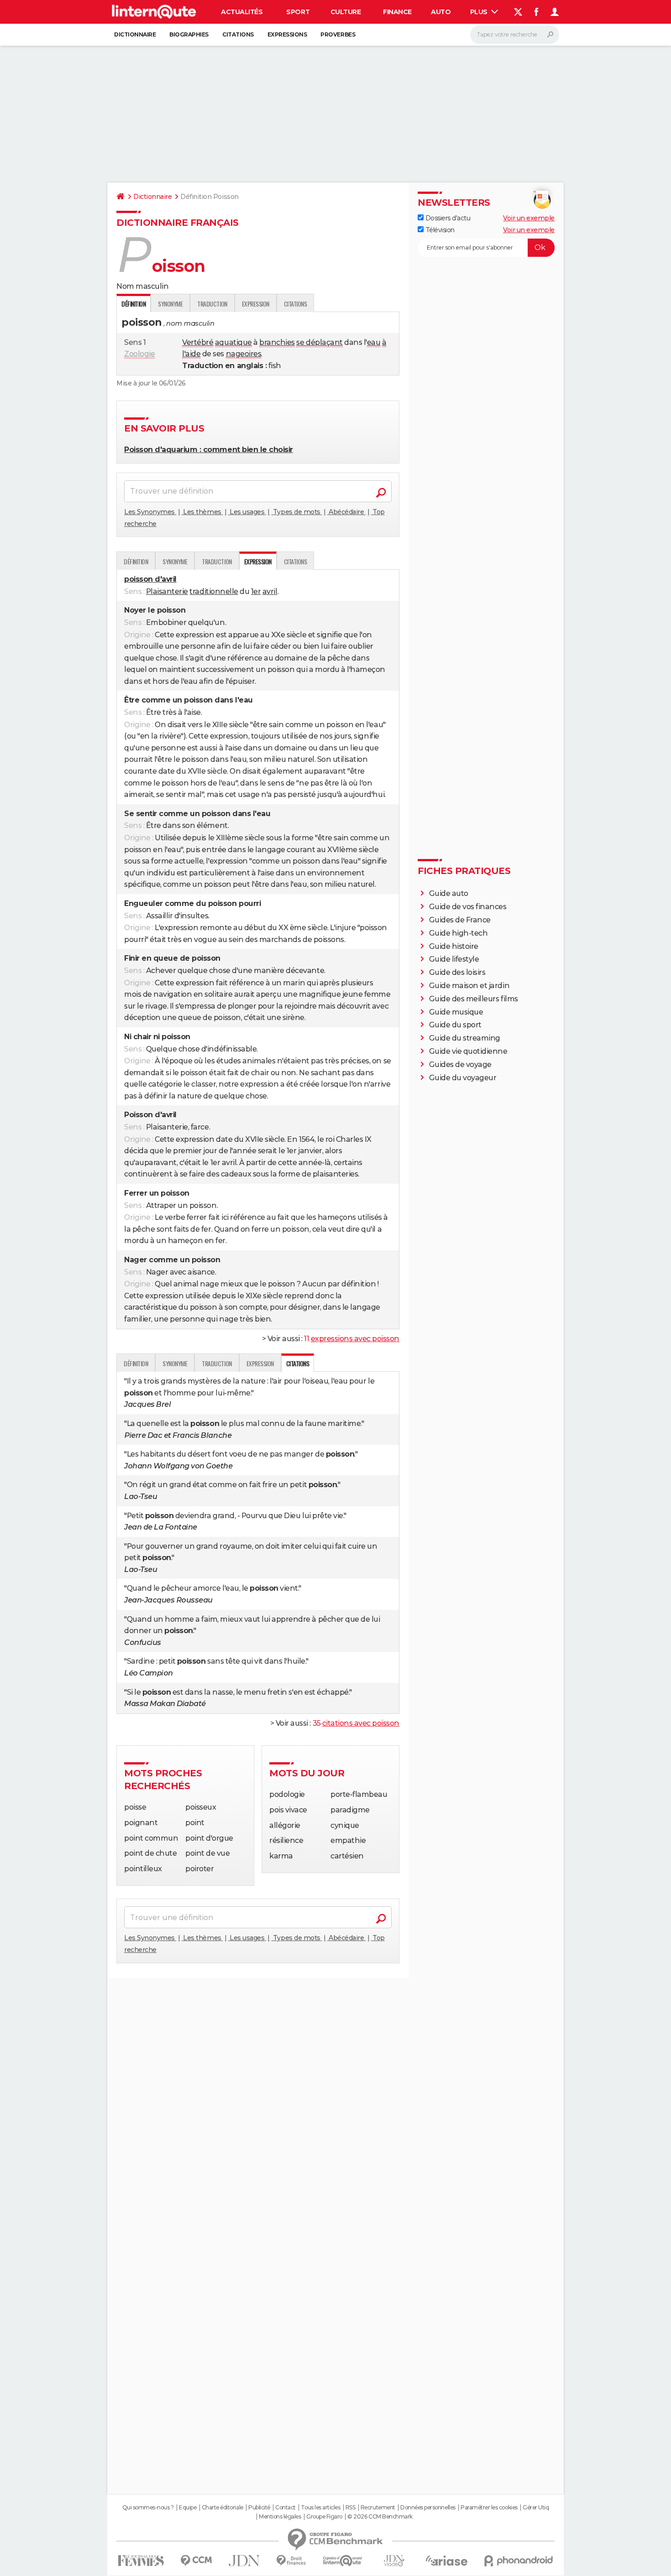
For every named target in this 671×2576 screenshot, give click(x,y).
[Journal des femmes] (141, 2561)
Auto (441, 12)
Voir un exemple (529, 218)
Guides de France (460, 920)
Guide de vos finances (468, 907)
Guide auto (449, 893)
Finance (397, 12)
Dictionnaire (135, 34)
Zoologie (139, 354)
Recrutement (378, 2508)
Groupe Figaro (324, 2517)
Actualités (242, 12)
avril (270, 591)
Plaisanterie (167, 591)
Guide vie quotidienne (468, 1051)
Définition (136, 561)
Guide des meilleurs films (474, 999)
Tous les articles (320, 2508)
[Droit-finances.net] (291, 2561)
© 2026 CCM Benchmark (380, 2517)
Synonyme (170, 304)
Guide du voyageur (463, 1078)
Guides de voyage (460, 1064)
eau (374, 342)
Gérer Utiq (536, 2508)
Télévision (439, 230)
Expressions (287, 34)
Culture (346, 12)
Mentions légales (280, 2517)
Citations (238, 34)
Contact (286, 2508)
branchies (277, 342)
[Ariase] (447, 2560)
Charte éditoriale (223, 2508)
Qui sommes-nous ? (148, 2508)
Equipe (188, 2508)
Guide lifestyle (454, 959)
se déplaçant (319, 342)
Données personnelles (428, 2508)
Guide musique (456, 1012)
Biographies (189, 34)
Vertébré (198, 342)
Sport (298, 12)
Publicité (259, 2508)
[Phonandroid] (519, 2561)
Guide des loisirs (457, 972)
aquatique (233, 342)
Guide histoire (454, 946)
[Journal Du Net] (244, 2561)
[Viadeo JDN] (394, 2561)
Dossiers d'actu (447, 218)
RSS (351, 2508)
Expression (256, 304)
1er (256, 591)
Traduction (212, 304)
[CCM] (196, 2561)
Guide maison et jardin (469, 986)
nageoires (244, 354)
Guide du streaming (465, 1038)
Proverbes (338, 34)
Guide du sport (455, 1025)
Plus (480, 12)
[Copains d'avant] (343, 2561)
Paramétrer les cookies (489, 2508)
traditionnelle (214, 591)
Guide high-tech (459, 933)
